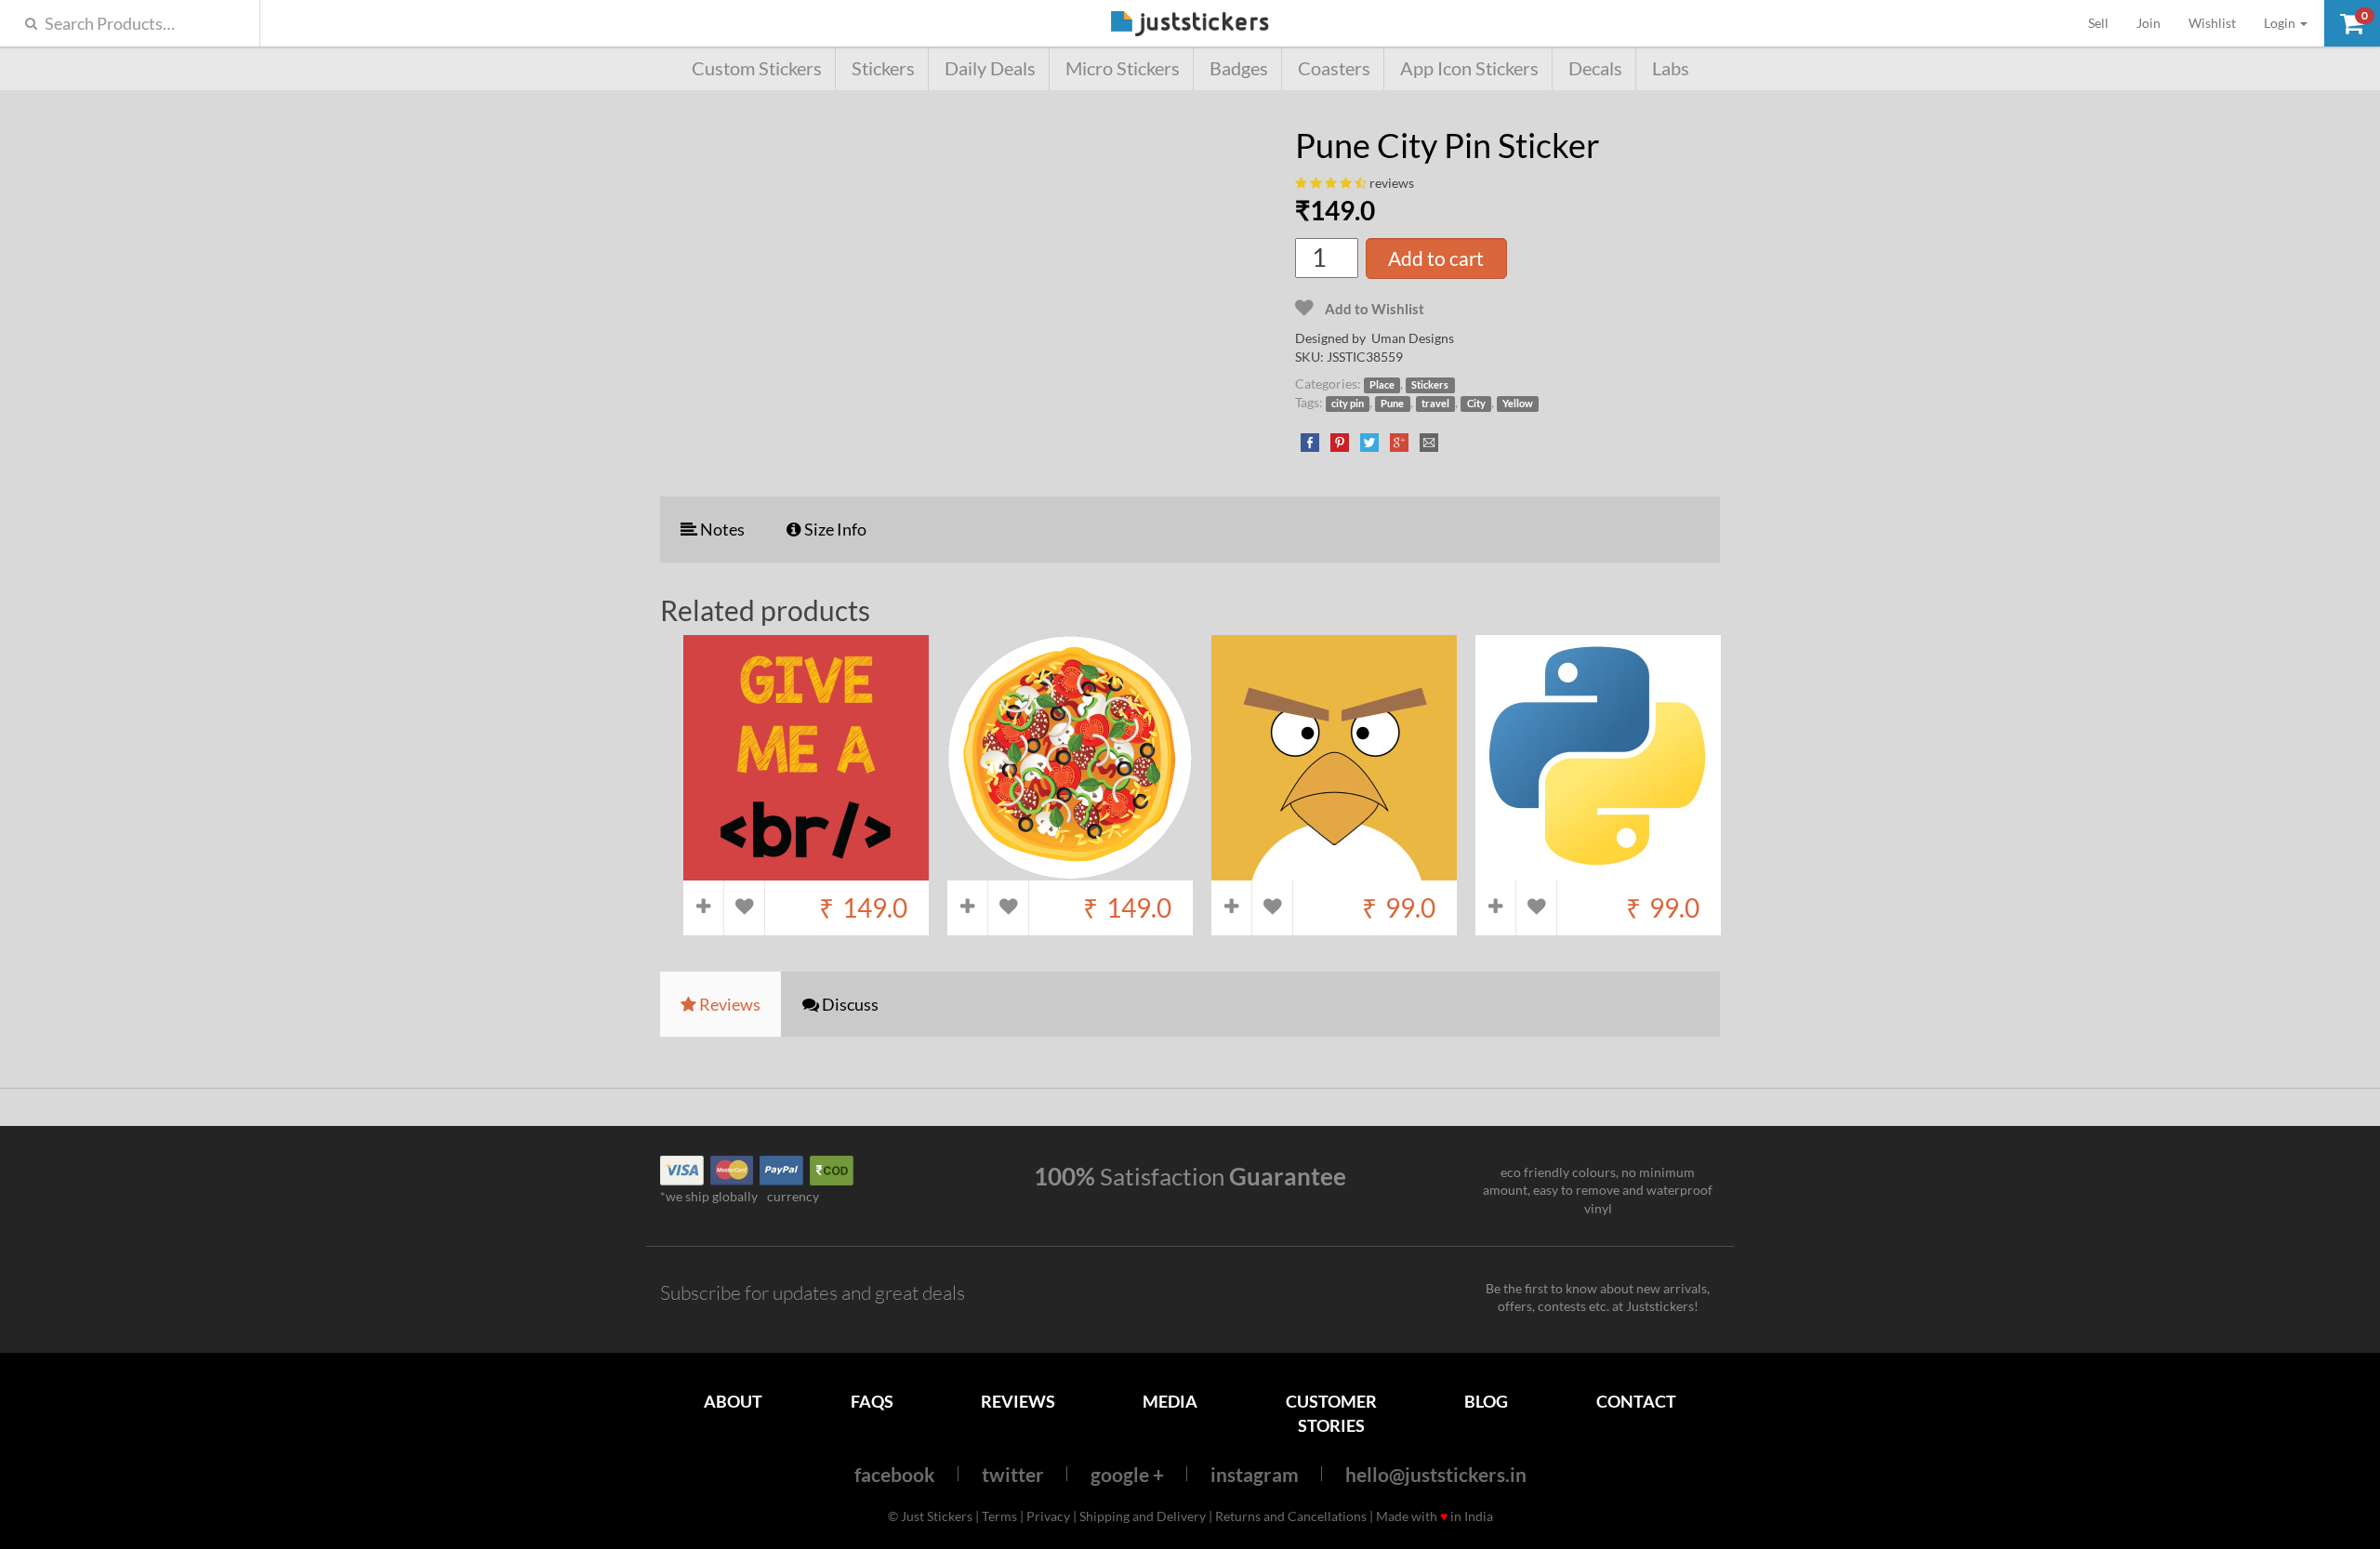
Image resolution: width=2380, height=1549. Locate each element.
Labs (1671, 68)
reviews (1392, 183)
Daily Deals (990, 68)
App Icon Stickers (1469, 68)
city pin (1348, 404)
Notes (721, 529)
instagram (1255, 1474)
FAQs (872, 1401)
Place (1382, 385)
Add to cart (1436, 258)
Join (2149, 23)
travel (1435, 404)
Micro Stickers (1123, 68)
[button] (2352, 23)
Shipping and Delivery (1143, 1516)
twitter (1013, 1474)
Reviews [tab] (728, 1004)
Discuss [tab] (849, 1004)
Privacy (1048, 1516)
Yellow (1518, 404)
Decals (1595, 68)
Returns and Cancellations (1291, 1516)
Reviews (1018, 1401)
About (733, 1401)
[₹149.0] (806, 871)
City (1476, 404)
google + (1127, 1474)
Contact (1636, 1401)
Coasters (1334, 68)
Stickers (883, 68)
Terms (999, 1516)
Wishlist (2212, 23)
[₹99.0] (1334, 871)
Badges (1239, 68)
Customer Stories (1331, 1413)
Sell (2105, 22)
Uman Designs (1413, 338)
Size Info (834, 529)
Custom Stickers (757, 68)
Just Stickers (1190, 25)
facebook (895, 1474)
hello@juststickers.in (1436, 1474)
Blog (1486, 1401)
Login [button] (2281, 23)
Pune (1392, 404)
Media (1170, 1401)
